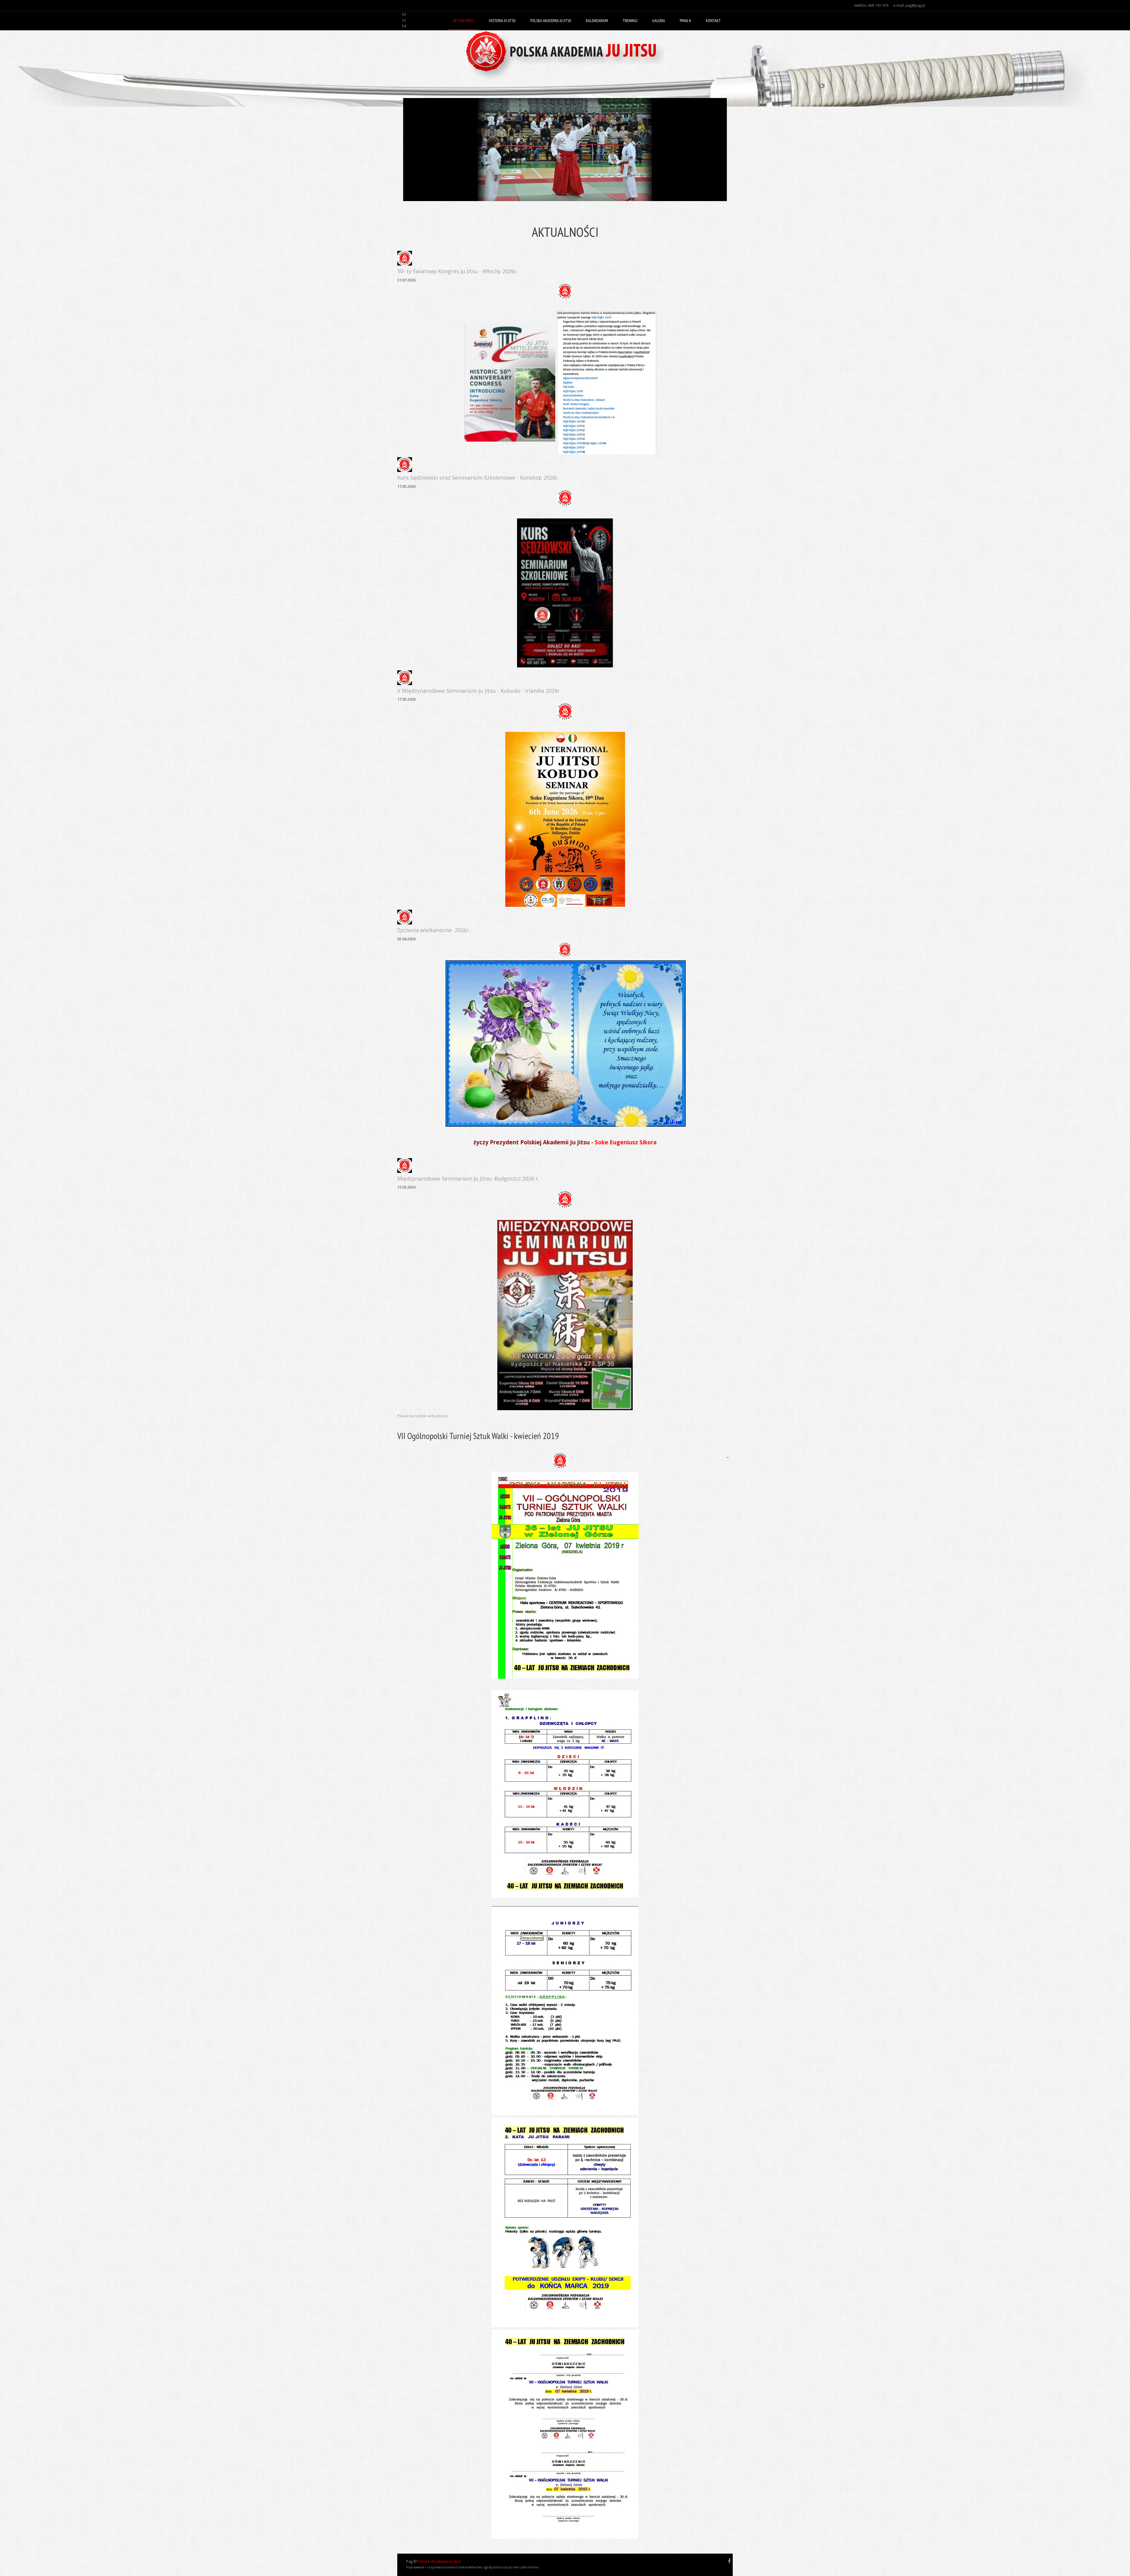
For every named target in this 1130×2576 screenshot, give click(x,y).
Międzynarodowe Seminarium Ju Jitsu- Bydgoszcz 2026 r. (468, 1178)
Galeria (659, 21)
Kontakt (713, 21)
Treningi (630, 21)
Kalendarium (597, 21)
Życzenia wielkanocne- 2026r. (434, 930)
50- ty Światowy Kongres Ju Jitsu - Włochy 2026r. (457, 271)
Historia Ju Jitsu (502, 21)
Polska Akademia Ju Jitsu (551, 21)
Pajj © (412, 2561)
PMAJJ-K (686, 21)
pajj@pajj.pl (915, 5)
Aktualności (464, 21)
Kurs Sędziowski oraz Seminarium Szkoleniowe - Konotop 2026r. (478, 478)
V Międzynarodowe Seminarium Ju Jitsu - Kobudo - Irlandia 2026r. (479, 691)
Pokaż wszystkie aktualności (423, 1416)
